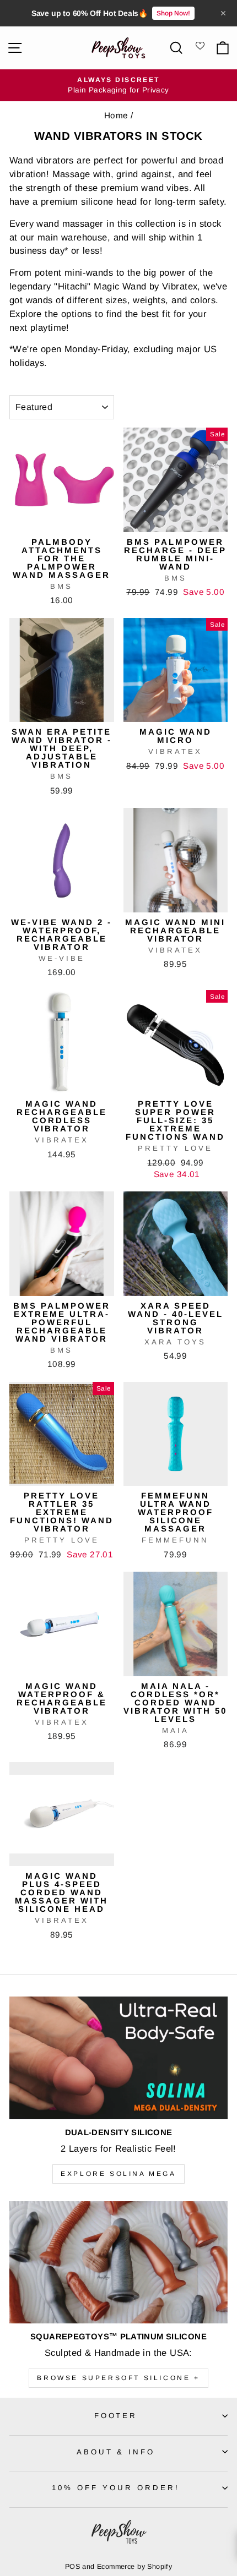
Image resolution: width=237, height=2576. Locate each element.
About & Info (116, 2452)
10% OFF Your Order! (116, 2488)
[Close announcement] (223, 13)
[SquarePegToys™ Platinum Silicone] (118, 2263)
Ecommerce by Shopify (134, 2567)
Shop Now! (173, 13)
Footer (116, 2416)
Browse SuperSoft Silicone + (118, 2378)
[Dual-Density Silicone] (118, 2058)
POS (72, 2567)
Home (116, 115)
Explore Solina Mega (118, 2174)
